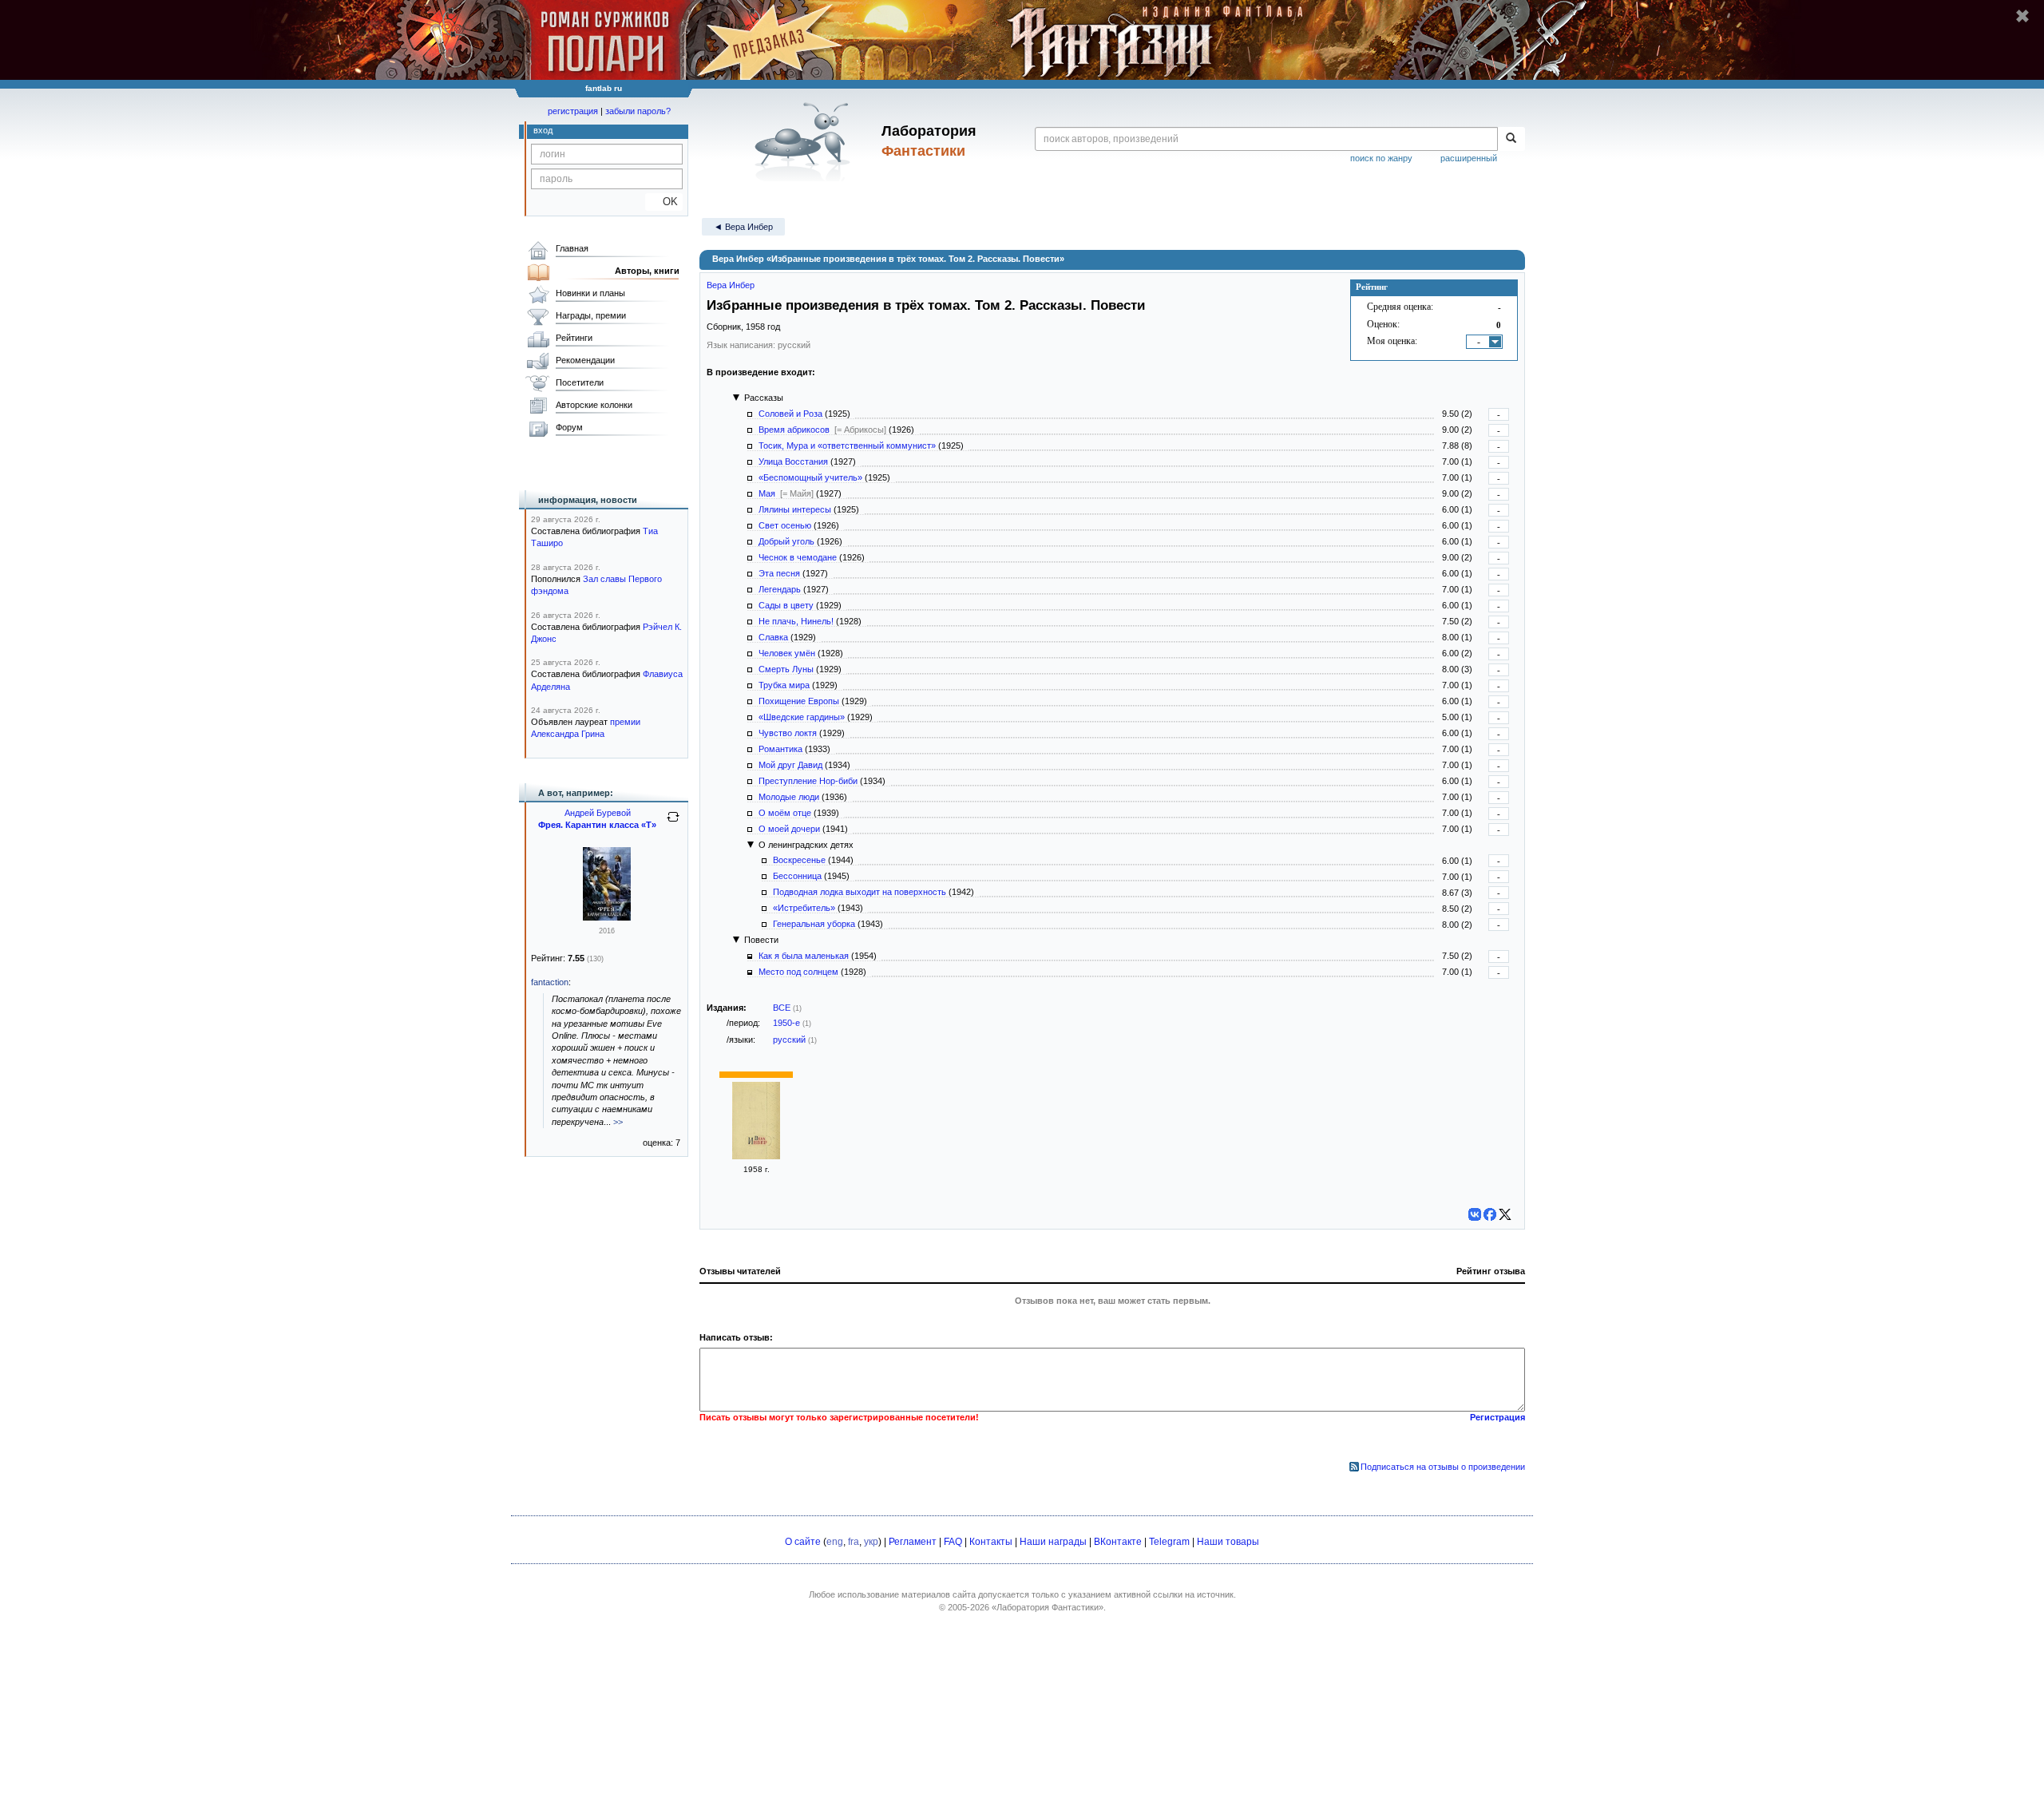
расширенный (1469, 158)
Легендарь (780, 589)
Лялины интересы (795, 509)
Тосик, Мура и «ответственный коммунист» (847, 446)
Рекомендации (585, 360)
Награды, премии (591, 315)
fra (854, 1542)
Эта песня (779, 573)
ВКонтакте (1118, 1542)
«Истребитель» (804, 908)
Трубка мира (784, 685)
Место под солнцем (798, 972)
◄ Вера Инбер (743, 227)
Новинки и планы (590, 293)
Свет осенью (785, 525)
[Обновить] (673, 823)
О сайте (803, 1542)
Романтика (780, 749)
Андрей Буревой (598, 813)
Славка (773, 637)
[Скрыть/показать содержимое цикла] (736, 398)
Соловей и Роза (790, 414)
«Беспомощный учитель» (810, 477)
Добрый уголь (786, 541)
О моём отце (785, 813)
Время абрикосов (794, 430)
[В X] (1505, 1214)
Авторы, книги (647, 271)
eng (835, 1542)
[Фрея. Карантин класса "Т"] (607, 917)
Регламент (913, 1542)
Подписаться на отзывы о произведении (1443, 1467)
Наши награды (1053, 1542)
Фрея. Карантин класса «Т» (597, 825)
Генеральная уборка (814, 924)
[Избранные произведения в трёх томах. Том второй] (756, 1156)
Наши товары (1228, 1542)
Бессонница (797, 876)
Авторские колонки (594, 405)
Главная (572, 248)
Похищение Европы (799, 701)
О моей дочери (789, 829)
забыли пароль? (638, 111)
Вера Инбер (731, 285)
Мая (767, 493)
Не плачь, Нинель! (796, 621)
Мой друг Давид (790, 765)
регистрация (573, 111)
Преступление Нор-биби (808, 781)
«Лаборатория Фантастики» (1048, 1607)
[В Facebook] (1490, 1214)
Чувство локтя (788, 733)
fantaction (550, 982)
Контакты (991, 1542)
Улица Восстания (793, 461)
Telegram (1169, 1542)
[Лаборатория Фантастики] (805, 141)
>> (618, 1122)
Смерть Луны (786, 669)
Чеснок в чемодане (798, 557)
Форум (569, 427)
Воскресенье (799, 860)
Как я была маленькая (804, 956)
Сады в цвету (786, 605)
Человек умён (787, 653)
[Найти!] (1511, 139)
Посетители (580, 382)
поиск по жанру (1381, 158)
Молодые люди (789, 797)
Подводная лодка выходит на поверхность (860, 892)
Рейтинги (574, 338)
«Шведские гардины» (802, 717)
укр (871, 1542)
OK (664, 202)
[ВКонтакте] (1475, 1214)
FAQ (953, 1542)
